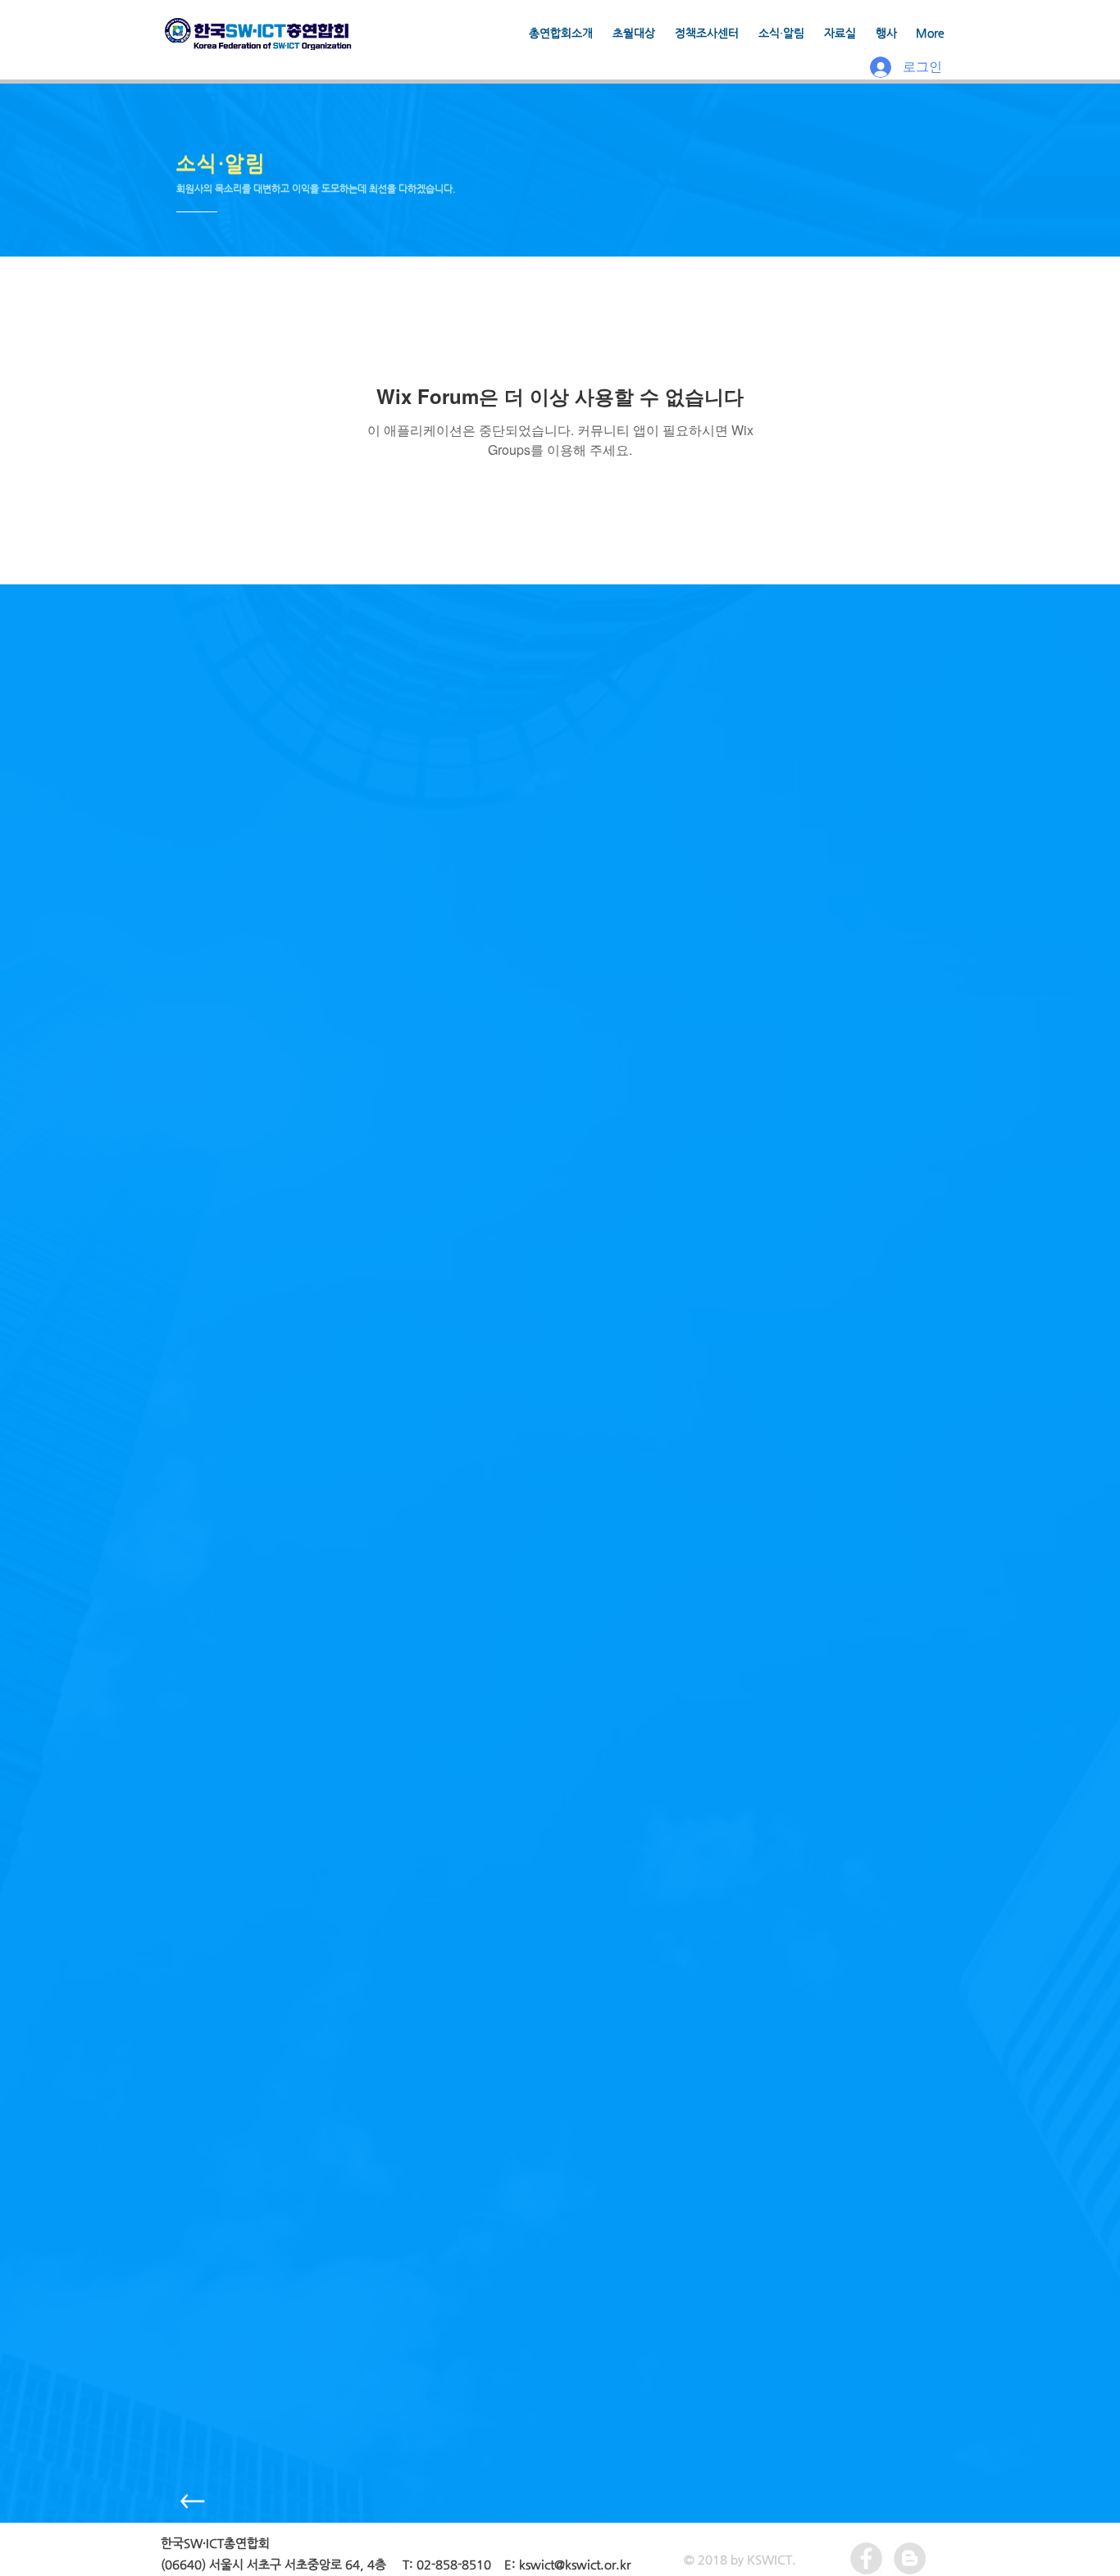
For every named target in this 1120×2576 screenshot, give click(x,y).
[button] (634, 33)
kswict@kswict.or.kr (575, 2564)
